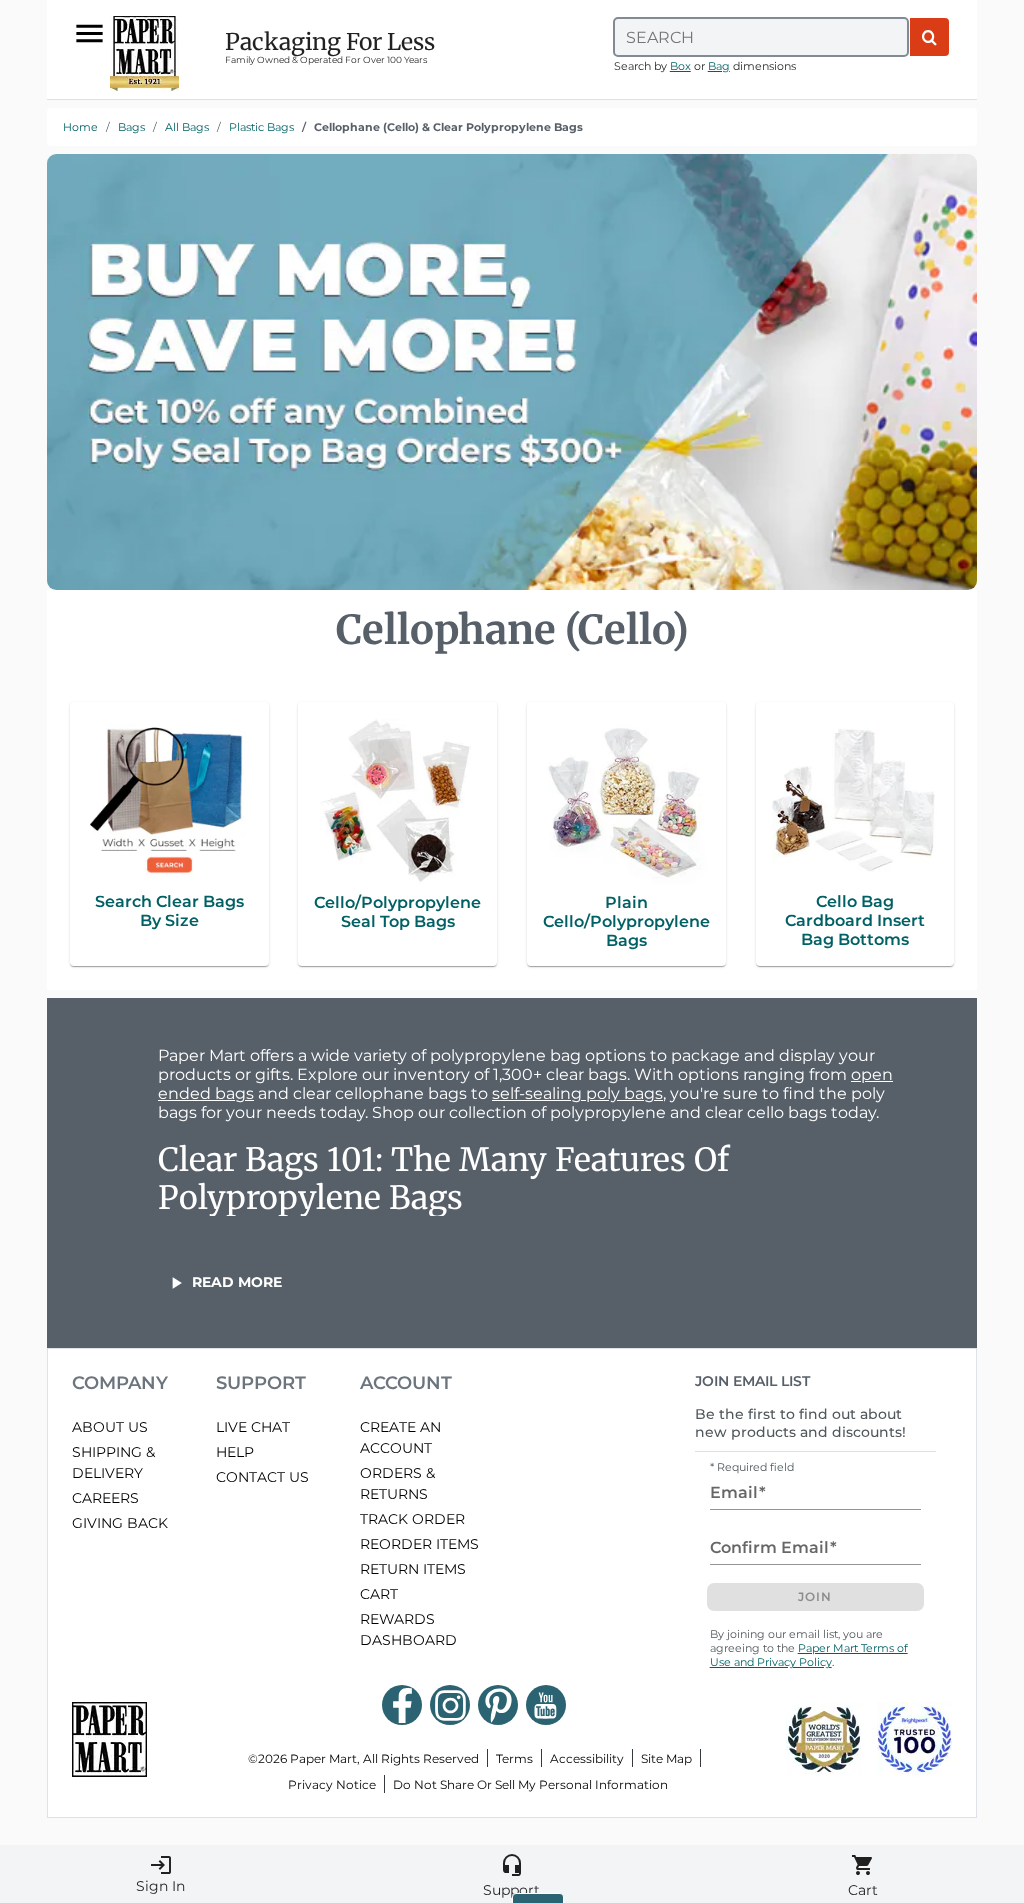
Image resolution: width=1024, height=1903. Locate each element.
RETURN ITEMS (413, 1569)
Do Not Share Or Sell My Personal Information (530, 1784)
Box (680, 66)
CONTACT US (262, 1477)
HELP (235, 1452)
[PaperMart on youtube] (546, 1705)
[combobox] (761, 37)
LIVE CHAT (253, 1427)
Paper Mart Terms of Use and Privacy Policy (809, 1655)
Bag (719, 66)
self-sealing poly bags (577, 1093)
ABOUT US (110, 1427)
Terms (514, 1758)
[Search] (929, 37)
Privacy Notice (332, 1784)
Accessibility (587, 1758)
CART (379, 1594)
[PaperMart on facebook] (402, 1705)
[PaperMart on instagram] (450, 1705)
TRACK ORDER (412, 1519)
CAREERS (105, 1498)
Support (511, 1876)
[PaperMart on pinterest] (498, 1705)
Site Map (666, 1758)
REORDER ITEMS (419, 1544)
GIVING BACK (120, 1523)
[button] (224, 1282)
